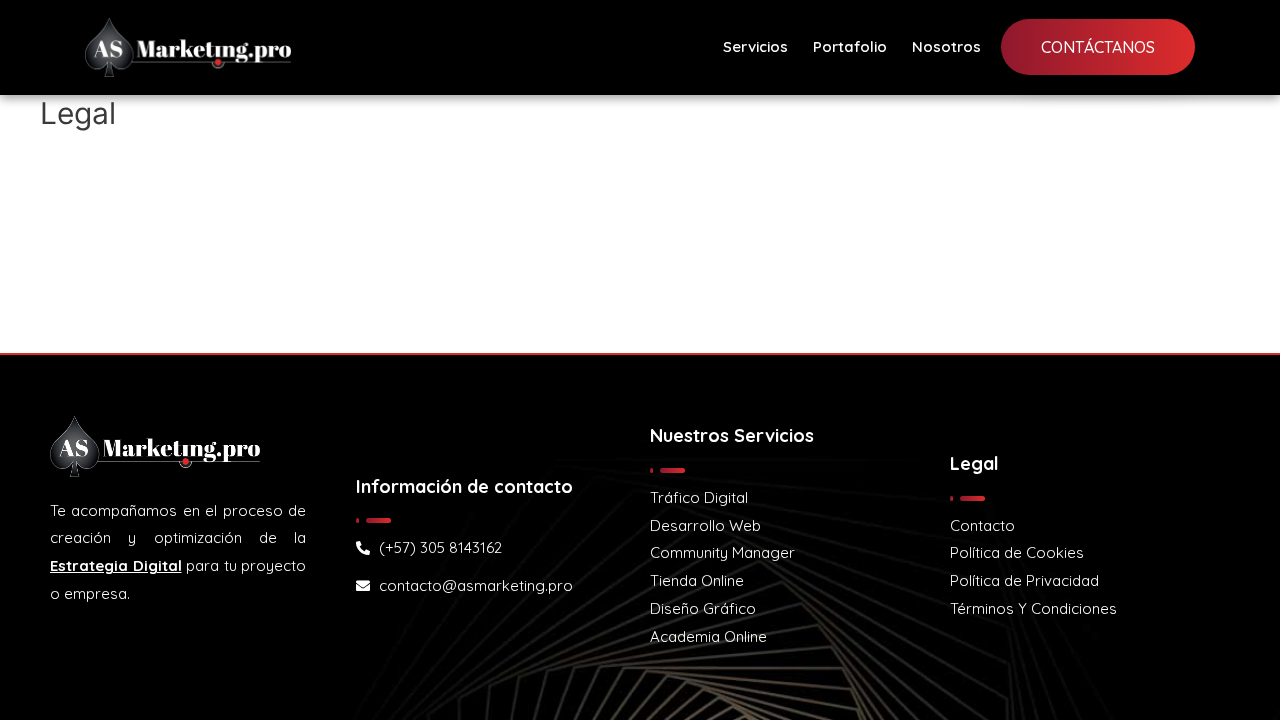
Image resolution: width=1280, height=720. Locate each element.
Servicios (755, 46)
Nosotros (946, 46)
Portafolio (850, 46)
